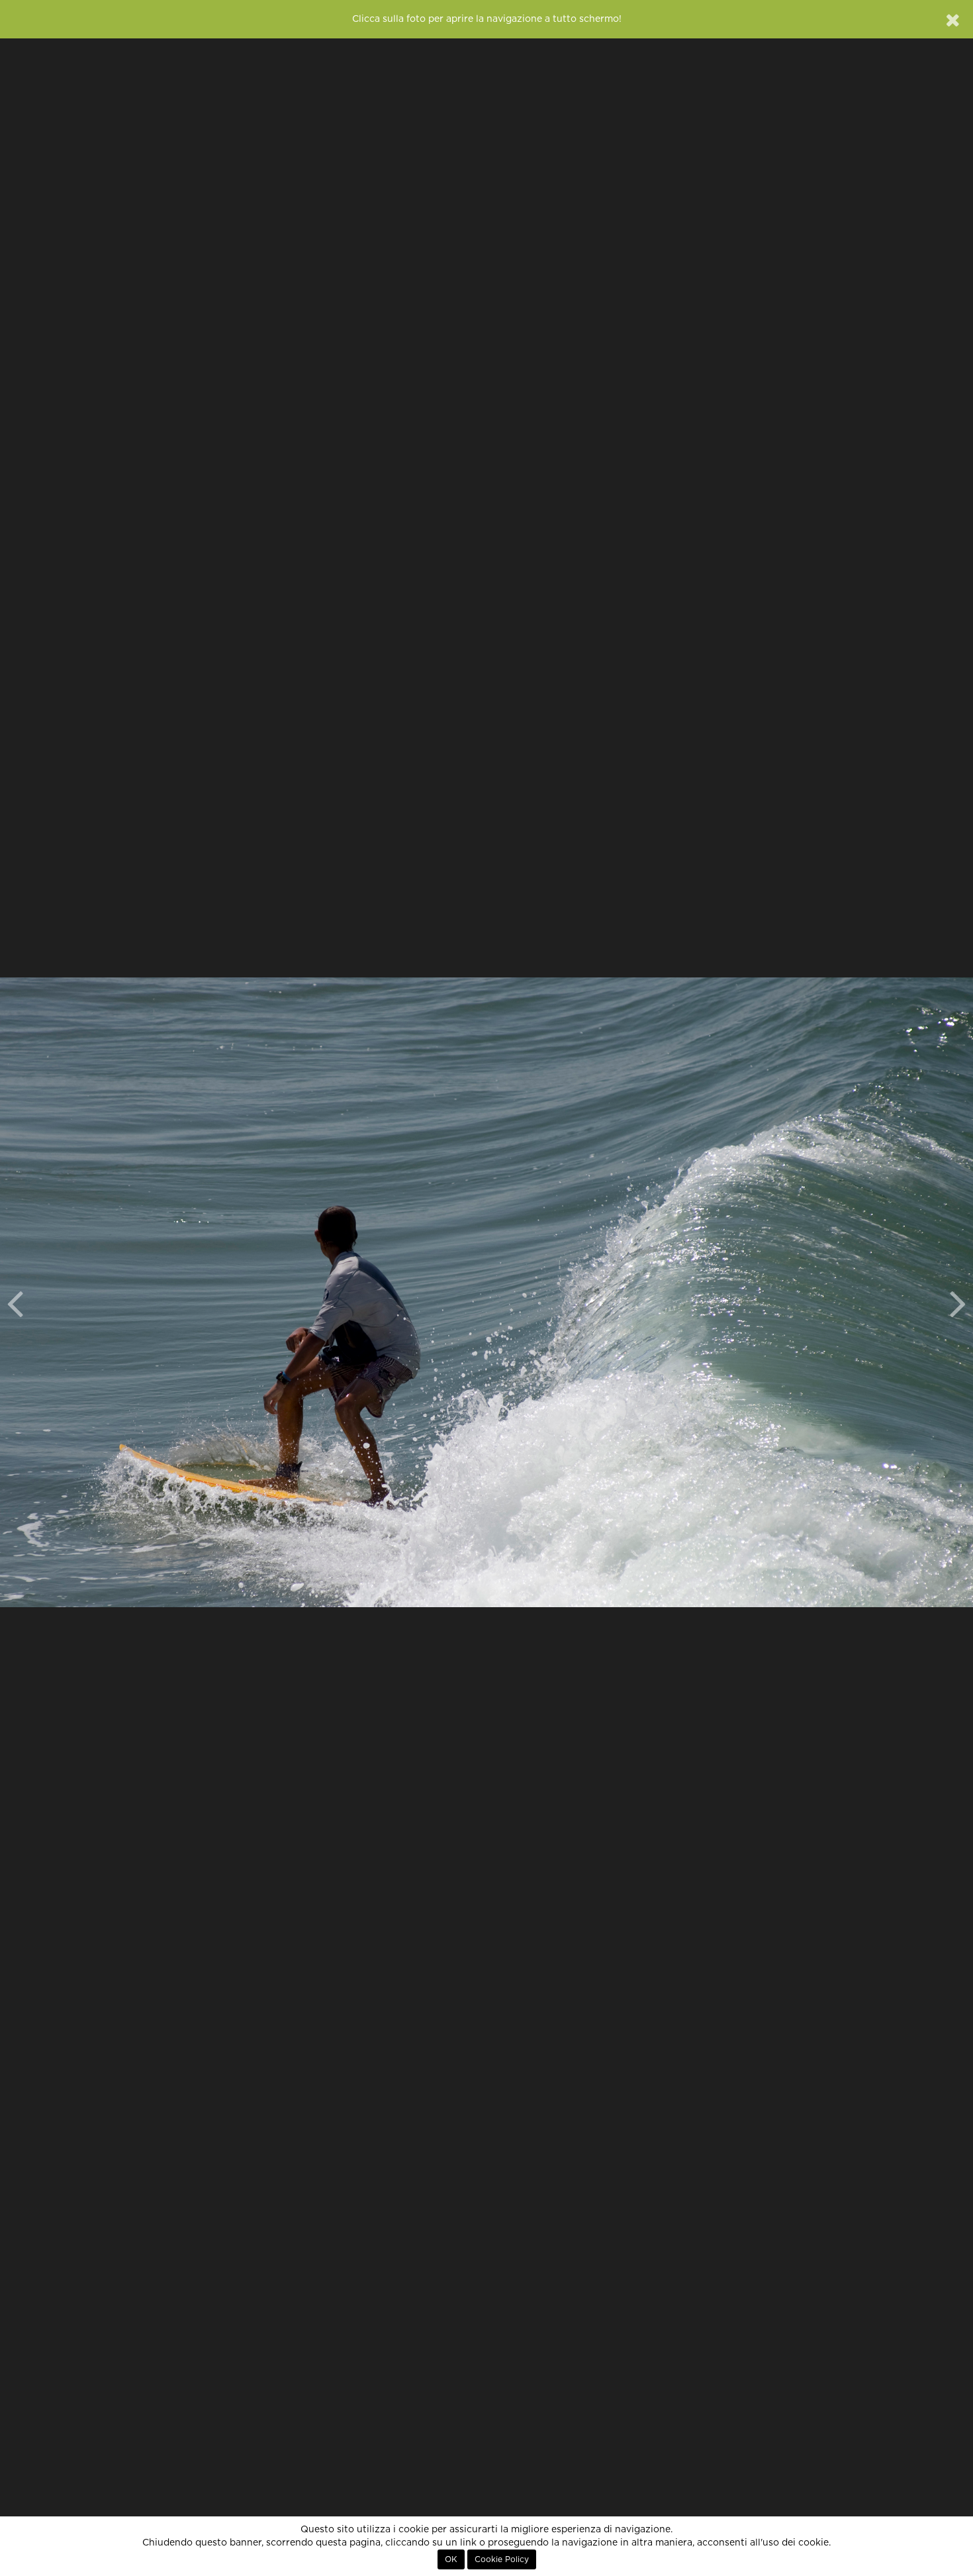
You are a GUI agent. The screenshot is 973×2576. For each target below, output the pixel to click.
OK (451, 2559)
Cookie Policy (502, 2559)
